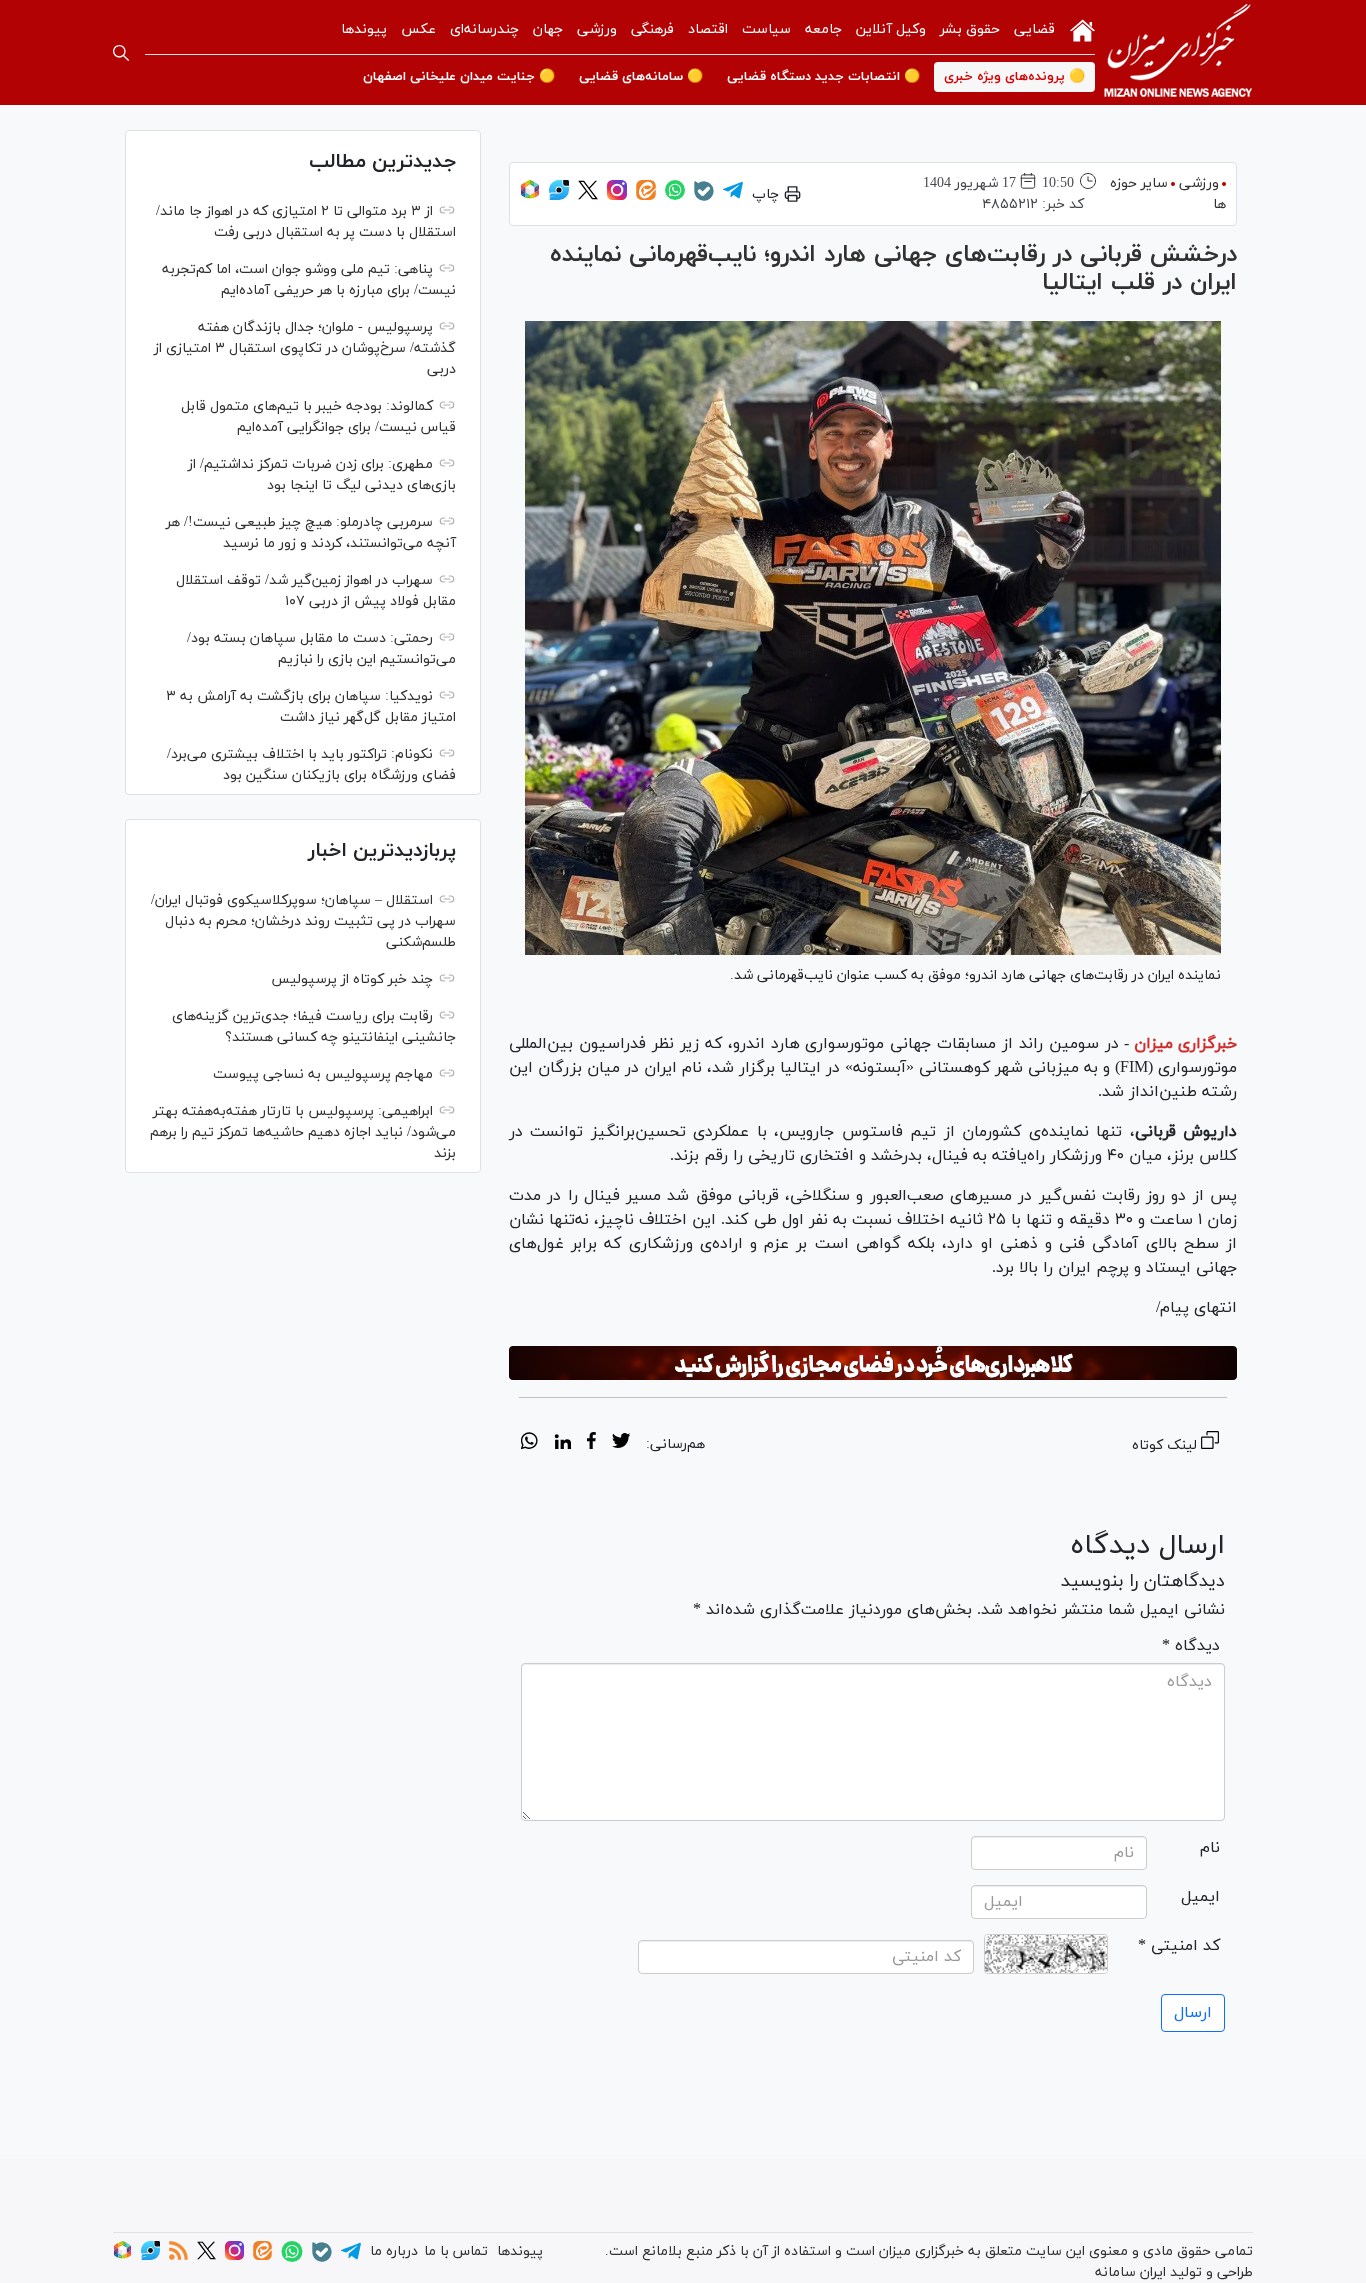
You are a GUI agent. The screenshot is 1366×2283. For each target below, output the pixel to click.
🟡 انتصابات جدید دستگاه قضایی (823, 77)
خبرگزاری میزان (1185, 1044)
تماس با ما (456, 2251)
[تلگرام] (733, 196)
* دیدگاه (1191, 1646)
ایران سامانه (1130, 2272)
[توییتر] (588, 196)
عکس (418, 29)
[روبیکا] (530, 196)
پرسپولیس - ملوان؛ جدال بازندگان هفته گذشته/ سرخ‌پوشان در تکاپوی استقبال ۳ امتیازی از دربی (305, 348)
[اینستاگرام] (617, 196)
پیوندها (364, 29)
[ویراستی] (559, 196)
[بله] (704, 197)
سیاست (766, 29)
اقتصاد (708, 29)
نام (1210, 1848)
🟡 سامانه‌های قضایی (641, 77)
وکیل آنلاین (891, 29)
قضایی (1034, 29)
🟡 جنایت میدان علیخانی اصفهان (459, 77)
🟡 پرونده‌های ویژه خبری (1014, 77)
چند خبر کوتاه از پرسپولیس (352, 979)
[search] (121, 53)
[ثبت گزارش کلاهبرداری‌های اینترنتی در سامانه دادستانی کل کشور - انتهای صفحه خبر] (873, 1363)
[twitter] (621, 1444)
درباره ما (394, 2251)
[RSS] (178, 2256)
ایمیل (1200, 1897)
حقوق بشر (970, 29)
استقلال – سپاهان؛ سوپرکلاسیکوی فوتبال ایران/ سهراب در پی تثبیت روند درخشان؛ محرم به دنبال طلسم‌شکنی (303, 921)
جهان (548, 29)
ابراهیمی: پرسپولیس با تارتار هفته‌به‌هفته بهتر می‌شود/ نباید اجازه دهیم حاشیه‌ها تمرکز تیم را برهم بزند (303, 1132)
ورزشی (597, 29)
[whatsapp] (529, 1444)
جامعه (823, 29)
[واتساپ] (675, 196)
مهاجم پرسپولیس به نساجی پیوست (323, 1074)
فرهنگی (652, 29)
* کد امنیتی (1179, 1946)
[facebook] (591, 1444)
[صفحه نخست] (1082, 29)
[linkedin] (562, 1444)
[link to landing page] (1178, 52)
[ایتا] (646, 196)
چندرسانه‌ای (484, 29)
